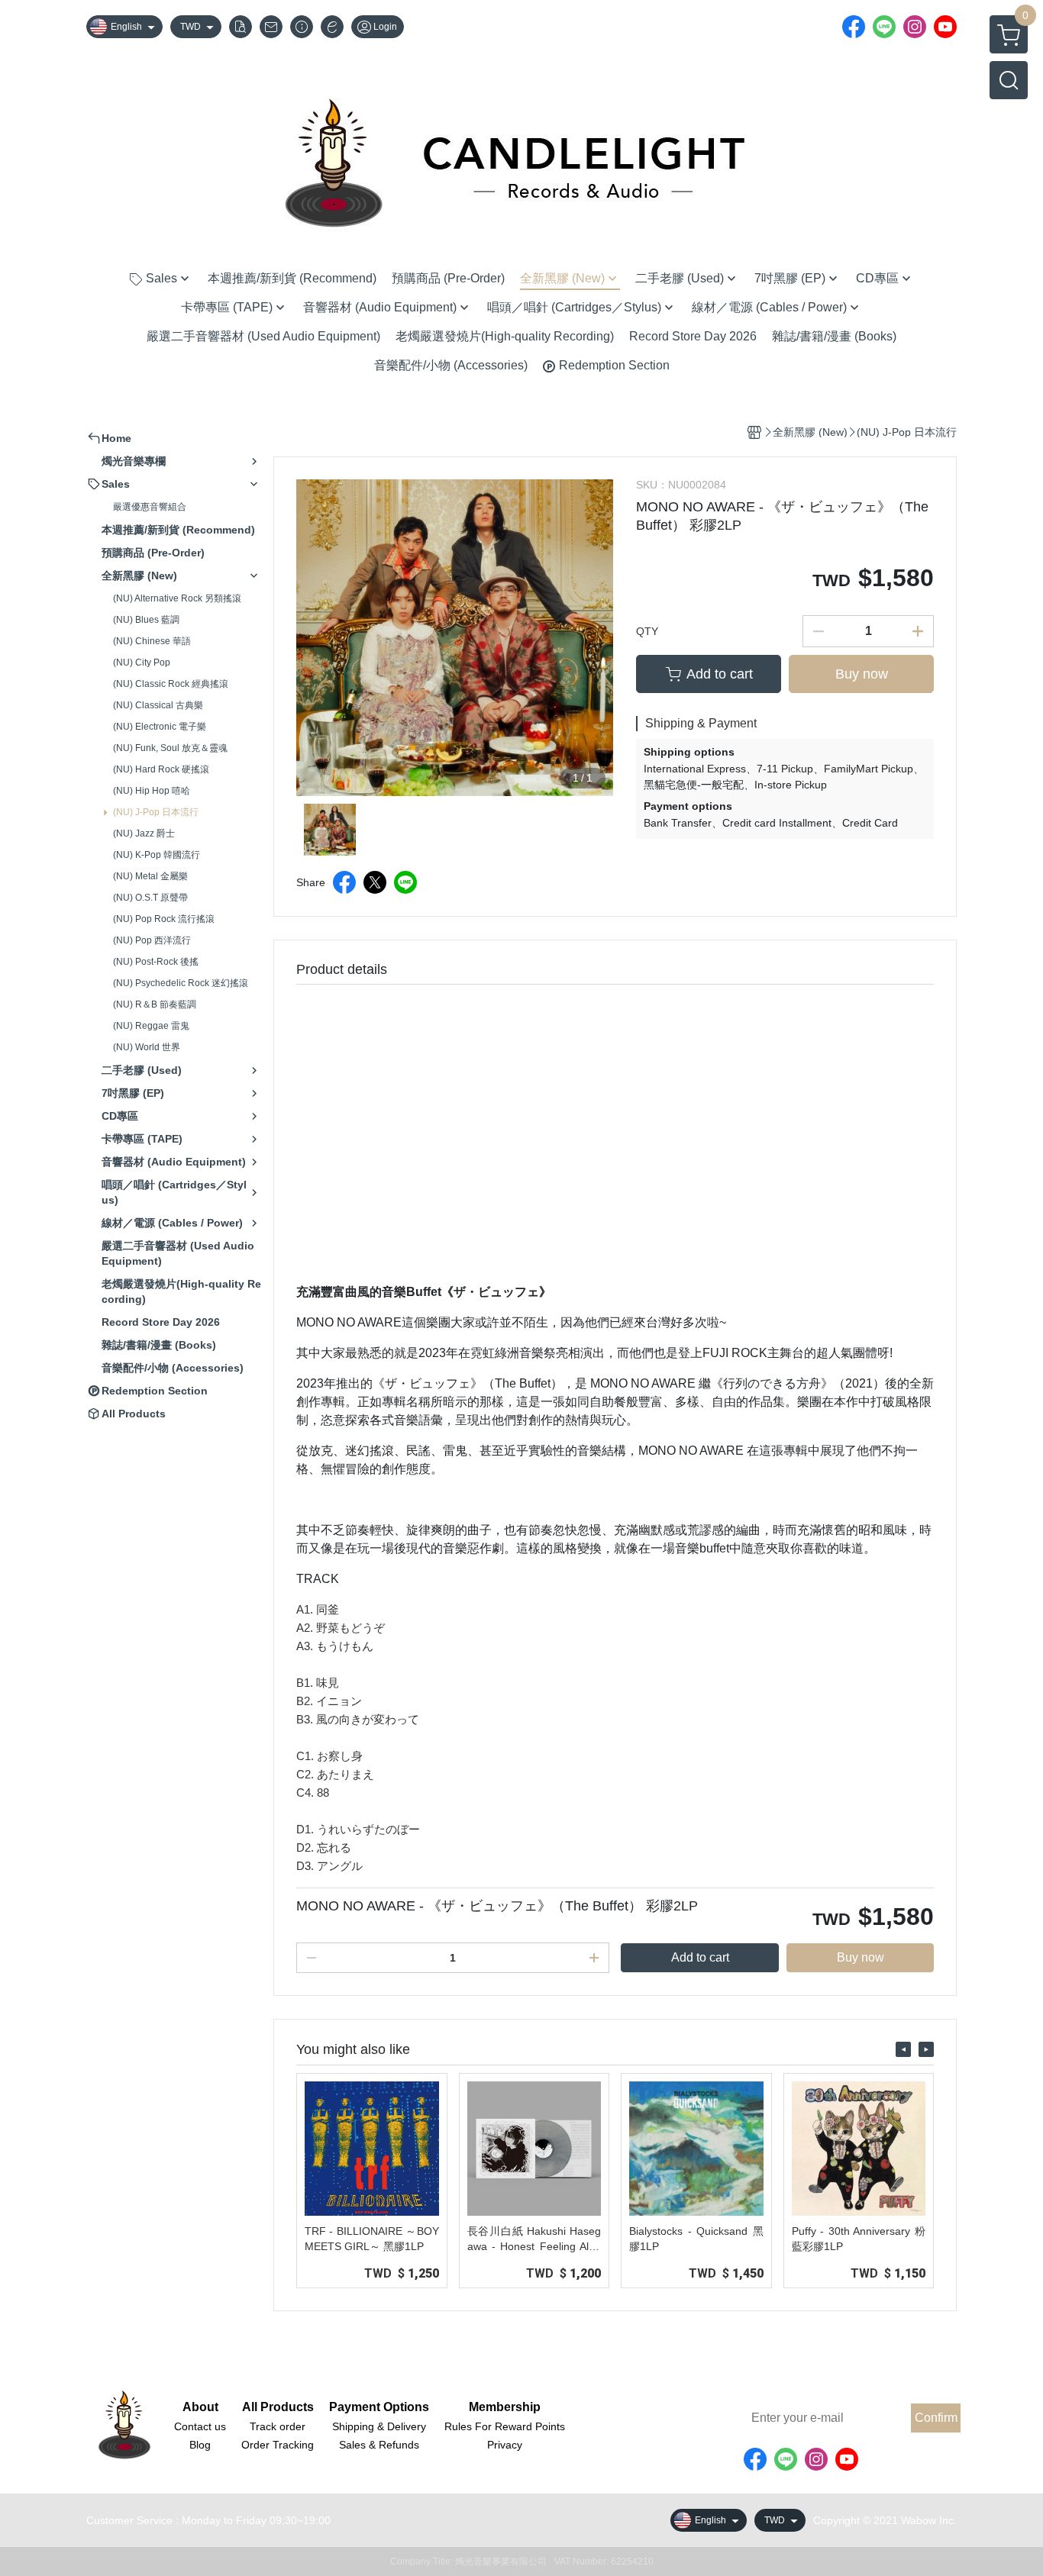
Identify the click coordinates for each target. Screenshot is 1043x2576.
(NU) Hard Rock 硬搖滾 (161, 769)
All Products (278, 2407)
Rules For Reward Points (505, 2426)
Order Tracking (278, 2445)
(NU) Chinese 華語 (152, 641)
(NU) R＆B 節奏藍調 (155, 1004)
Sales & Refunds (379, 2445)
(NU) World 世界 (147, 1047)
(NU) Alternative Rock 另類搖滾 (177, 598)
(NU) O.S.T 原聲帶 (150, 898)
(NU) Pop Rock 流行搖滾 (164, 919)
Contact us (200, 2426)
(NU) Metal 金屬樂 (150, 876)
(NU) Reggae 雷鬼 (151, 1026)
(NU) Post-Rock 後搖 (156, 962)
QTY (647, 631)
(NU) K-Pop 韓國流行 (157, 855)
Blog (200, 2445)
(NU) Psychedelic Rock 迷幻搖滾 (181, 983)
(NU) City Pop (142, 663)
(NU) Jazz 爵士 (144, 833)
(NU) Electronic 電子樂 (160, 727)
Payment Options (379, 2407)
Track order (278, 2426)
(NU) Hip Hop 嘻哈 (152, 791)
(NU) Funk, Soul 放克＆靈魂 (170, 748)
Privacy (505, 2445)
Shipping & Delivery (379, 2426)
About (200, 2407)
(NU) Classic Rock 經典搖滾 (171, 684)
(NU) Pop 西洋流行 (152, 940)
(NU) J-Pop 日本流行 (156, 812)
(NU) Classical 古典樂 (158, 705)
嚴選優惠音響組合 (150, 507)
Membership (505, 2407)
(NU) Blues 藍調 (146, 620)
